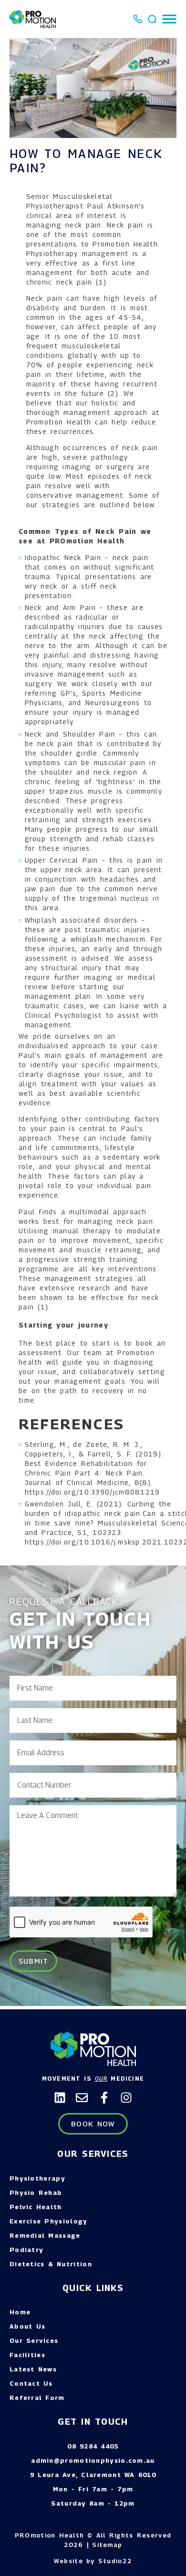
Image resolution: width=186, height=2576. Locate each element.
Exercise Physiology (49, 2221)
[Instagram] (126, 2098)
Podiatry (26, 2250)
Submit (33, 1961)
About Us (27, 2326)
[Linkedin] (60, 2098)
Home (20, 2312)
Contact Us (31, 2383)
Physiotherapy (37, 2178)
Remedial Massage (45, 2235)
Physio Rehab (36, 2193)
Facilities (27, 2355)
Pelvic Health (36, 2207)
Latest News (33, 2369)
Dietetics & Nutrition (51, 2264)
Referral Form (37, 2398)
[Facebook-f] (104, 2098)
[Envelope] (82, 2098)
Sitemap (107, 2545)
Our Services (34, 2340)
